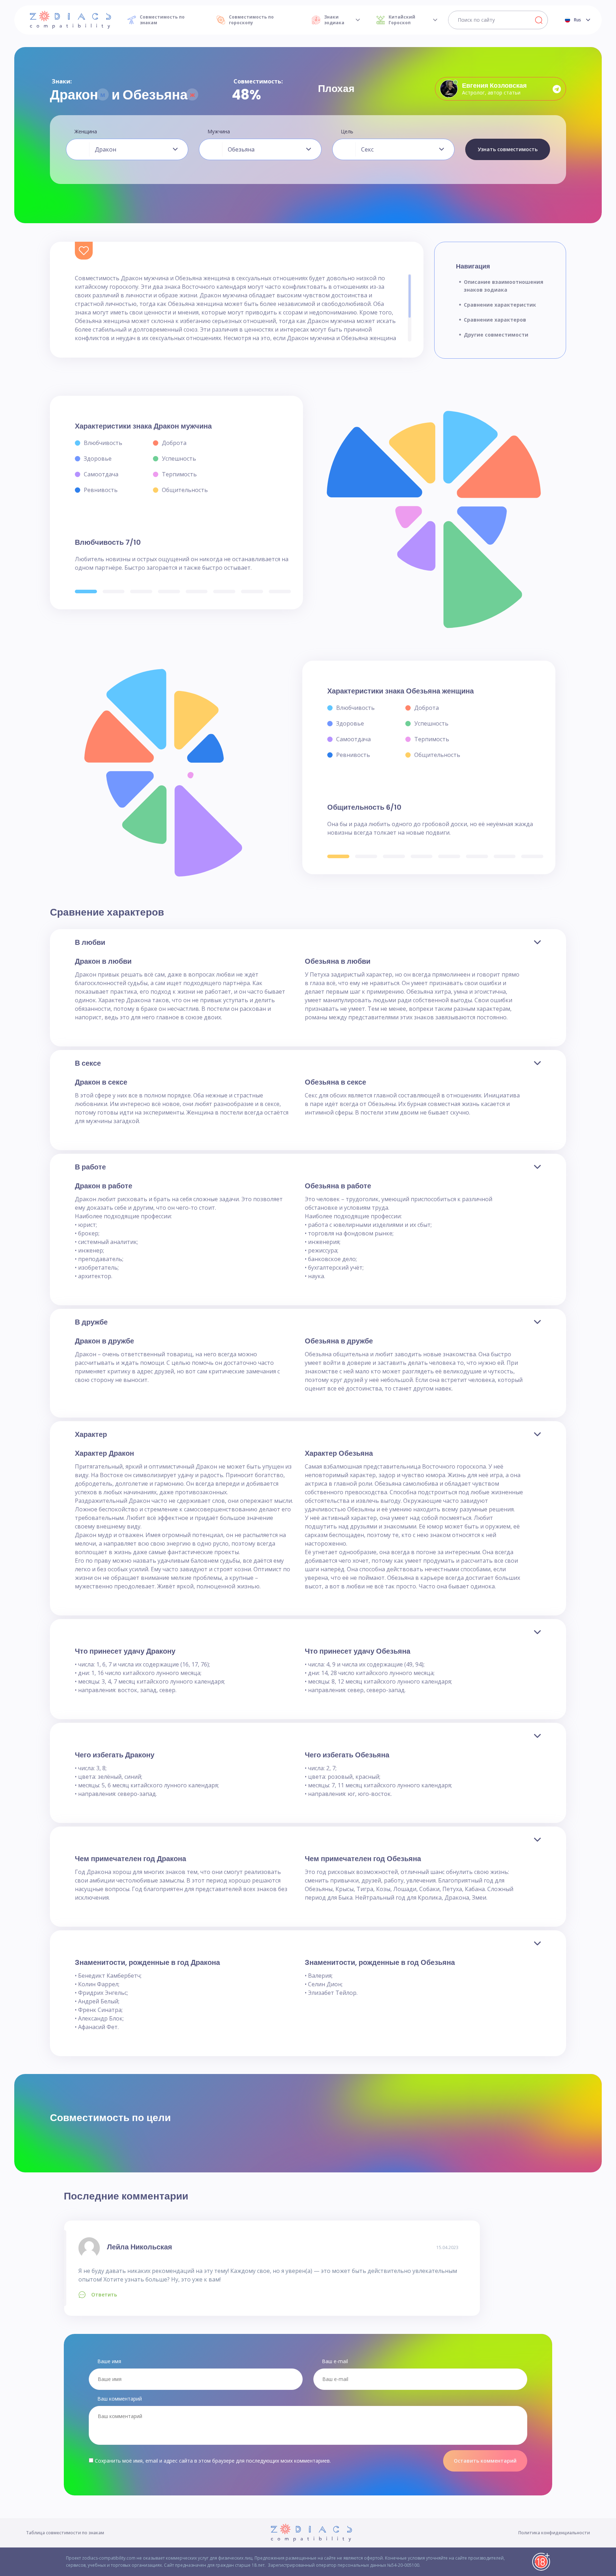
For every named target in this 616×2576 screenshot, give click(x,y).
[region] (243, 308)
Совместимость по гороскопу (251, 20)
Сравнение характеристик (500, 305)
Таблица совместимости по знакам (65, 2533)
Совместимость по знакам (162, 20)
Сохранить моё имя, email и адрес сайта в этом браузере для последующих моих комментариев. (213, 2461)
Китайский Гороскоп (402, 20)
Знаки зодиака (334, 20)
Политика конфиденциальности (554, 2533)
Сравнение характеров (495, 320)
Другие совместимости (496, 335)
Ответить (104, 2295)
